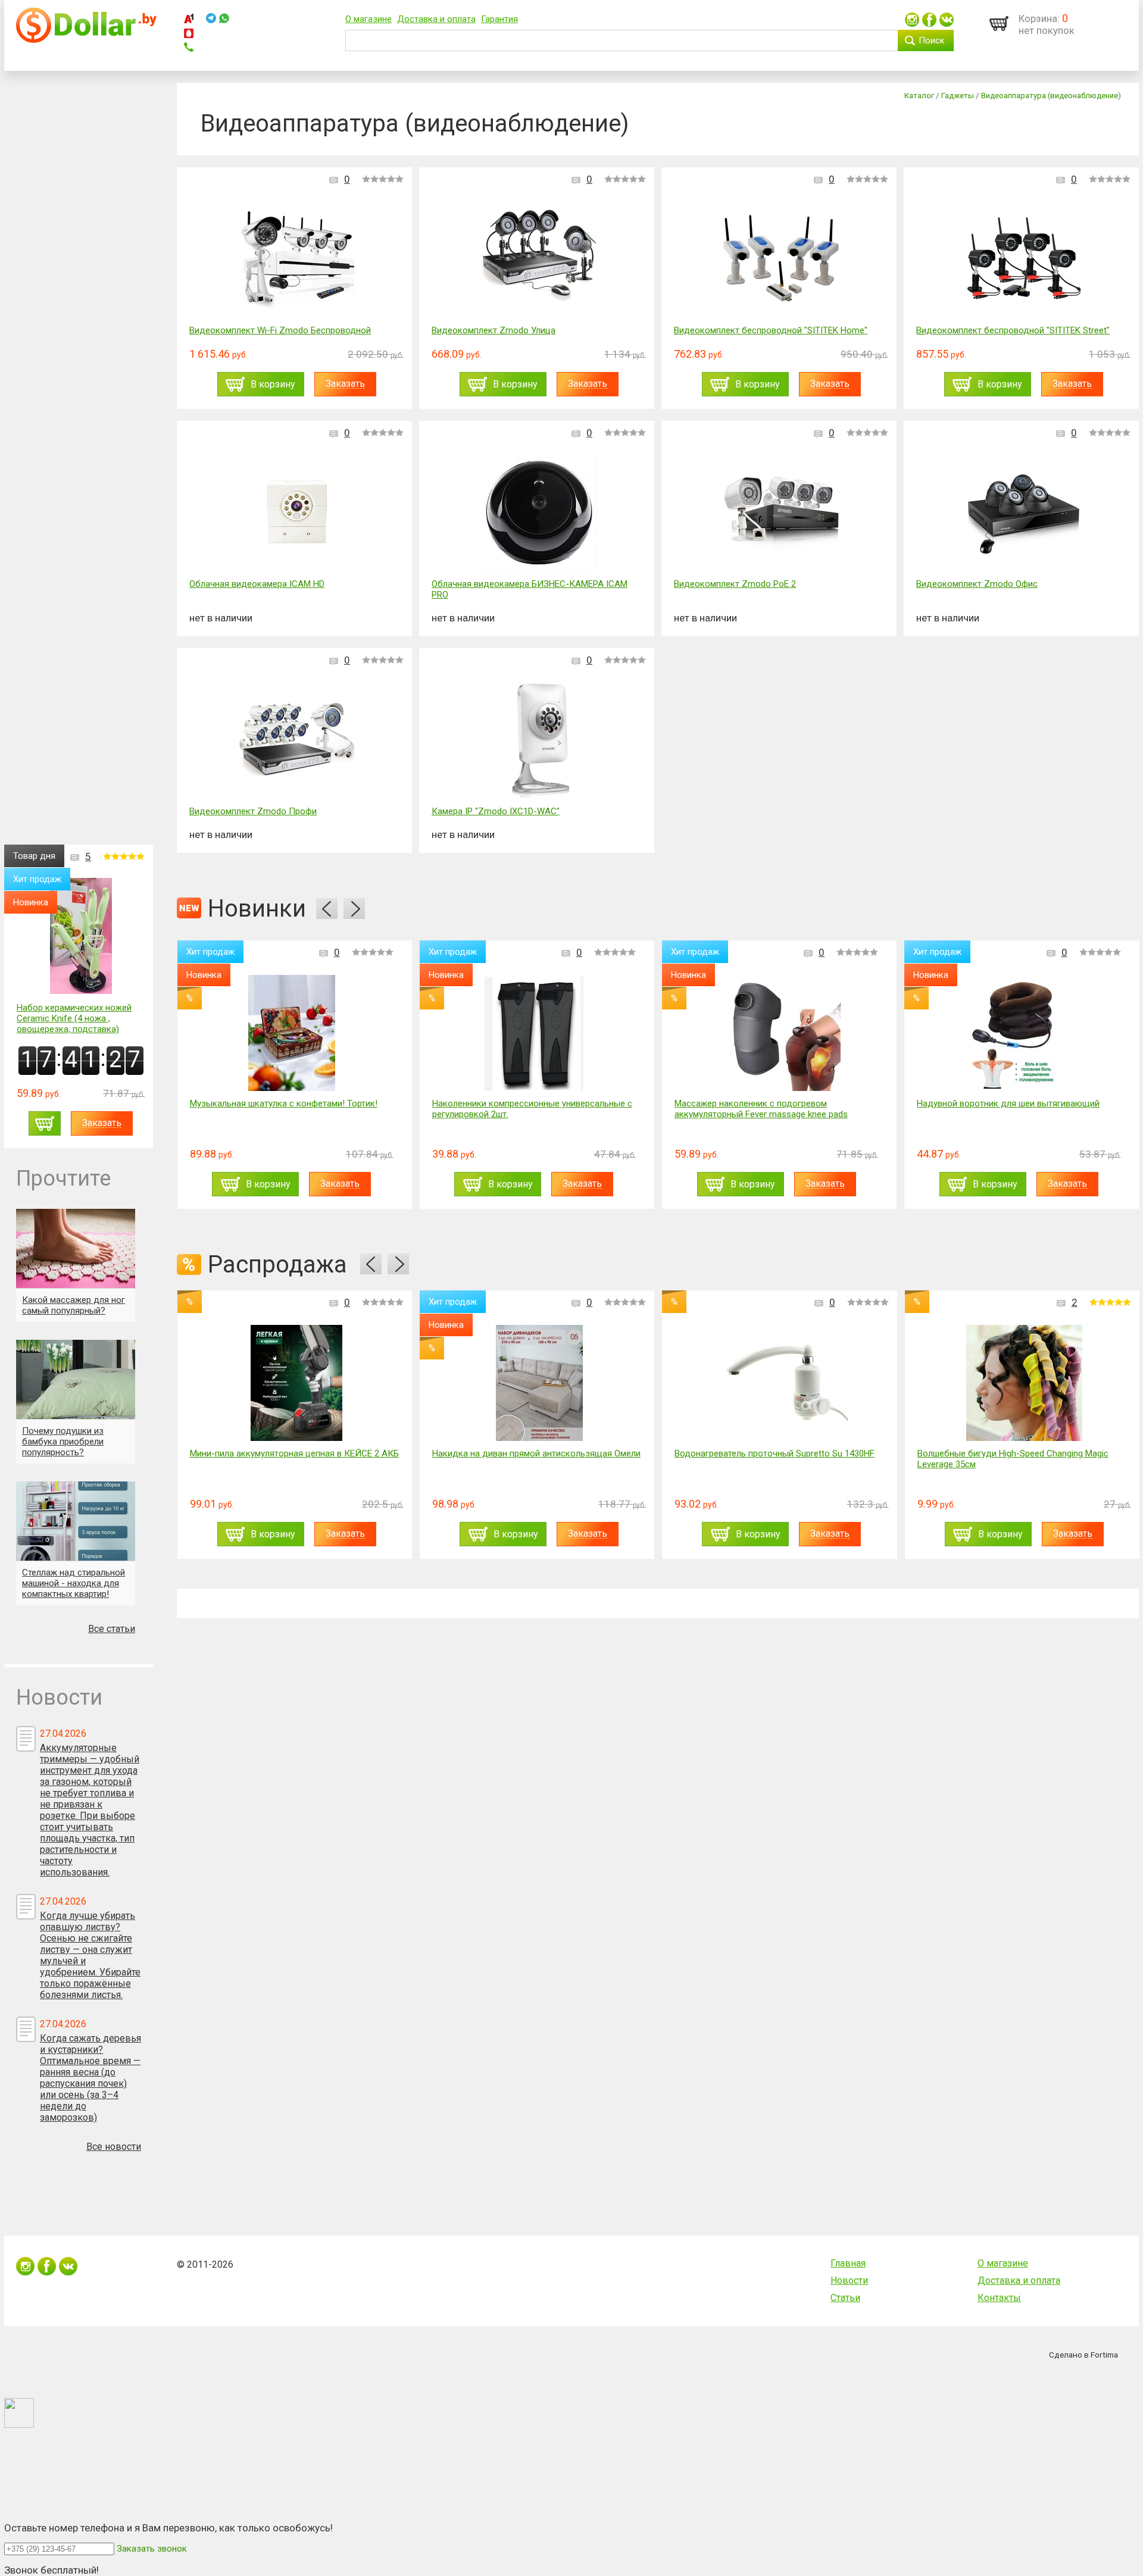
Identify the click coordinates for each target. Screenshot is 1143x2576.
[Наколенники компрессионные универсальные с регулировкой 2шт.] (534, 1033)
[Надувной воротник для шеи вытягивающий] (1019, 1033)
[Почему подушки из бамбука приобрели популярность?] (76, 1379)
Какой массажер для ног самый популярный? (74, 1305)
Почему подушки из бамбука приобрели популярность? (63, 1442)
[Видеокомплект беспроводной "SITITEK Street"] (1024, 260)
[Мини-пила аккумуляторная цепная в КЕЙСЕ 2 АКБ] (296, 1383)
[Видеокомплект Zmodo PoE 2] (781, 513)
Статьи (845, 2298)
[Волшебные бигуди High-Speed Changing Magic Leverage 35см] (1024, 1383)
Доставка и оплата (436, 19)
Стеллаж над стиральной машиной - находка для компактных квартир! (74, 1583)
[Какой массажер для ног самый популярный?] (76, 1248)
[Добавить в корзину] (45, 1123)
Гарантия (499, 19)
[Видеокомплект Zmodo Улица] (539, 260)
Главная (848, 2263)
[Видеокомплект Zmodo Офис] (1024, 513)
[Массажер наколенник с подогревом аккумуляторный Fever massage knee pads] (776, 1033)
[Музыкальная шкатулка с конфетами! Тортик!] (292, 1033)
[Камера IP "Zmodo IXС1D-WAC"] (539, 741)
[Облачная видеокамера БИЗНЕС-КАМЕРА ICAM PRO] (539, 513)
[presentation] (327, 909)
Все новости (114, 2147)
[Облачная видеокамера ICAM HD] (297, 513)
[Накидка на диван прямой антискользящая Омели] (539, 1383)
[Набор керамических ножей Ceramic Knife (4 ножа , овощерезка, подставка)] (81, 937)
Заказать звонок (152, 2549)
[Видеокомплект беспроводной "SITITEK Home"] (781, 260)
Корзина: (1039, 18)
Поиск (932, 40)
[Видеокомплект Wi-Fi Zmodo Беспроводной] (297, 260)
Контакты (999, 2298)
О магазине (368, 19)
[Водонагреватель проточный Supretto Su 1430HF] (782, 1383)
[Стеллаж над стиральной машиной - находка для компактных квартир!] (76, 1521)
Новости (849, 2280)
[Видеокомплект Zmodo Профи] (297, 741)
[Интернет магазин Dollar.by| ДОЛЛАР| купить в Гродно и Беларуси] (86, 40)
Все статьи (112, 1629)
